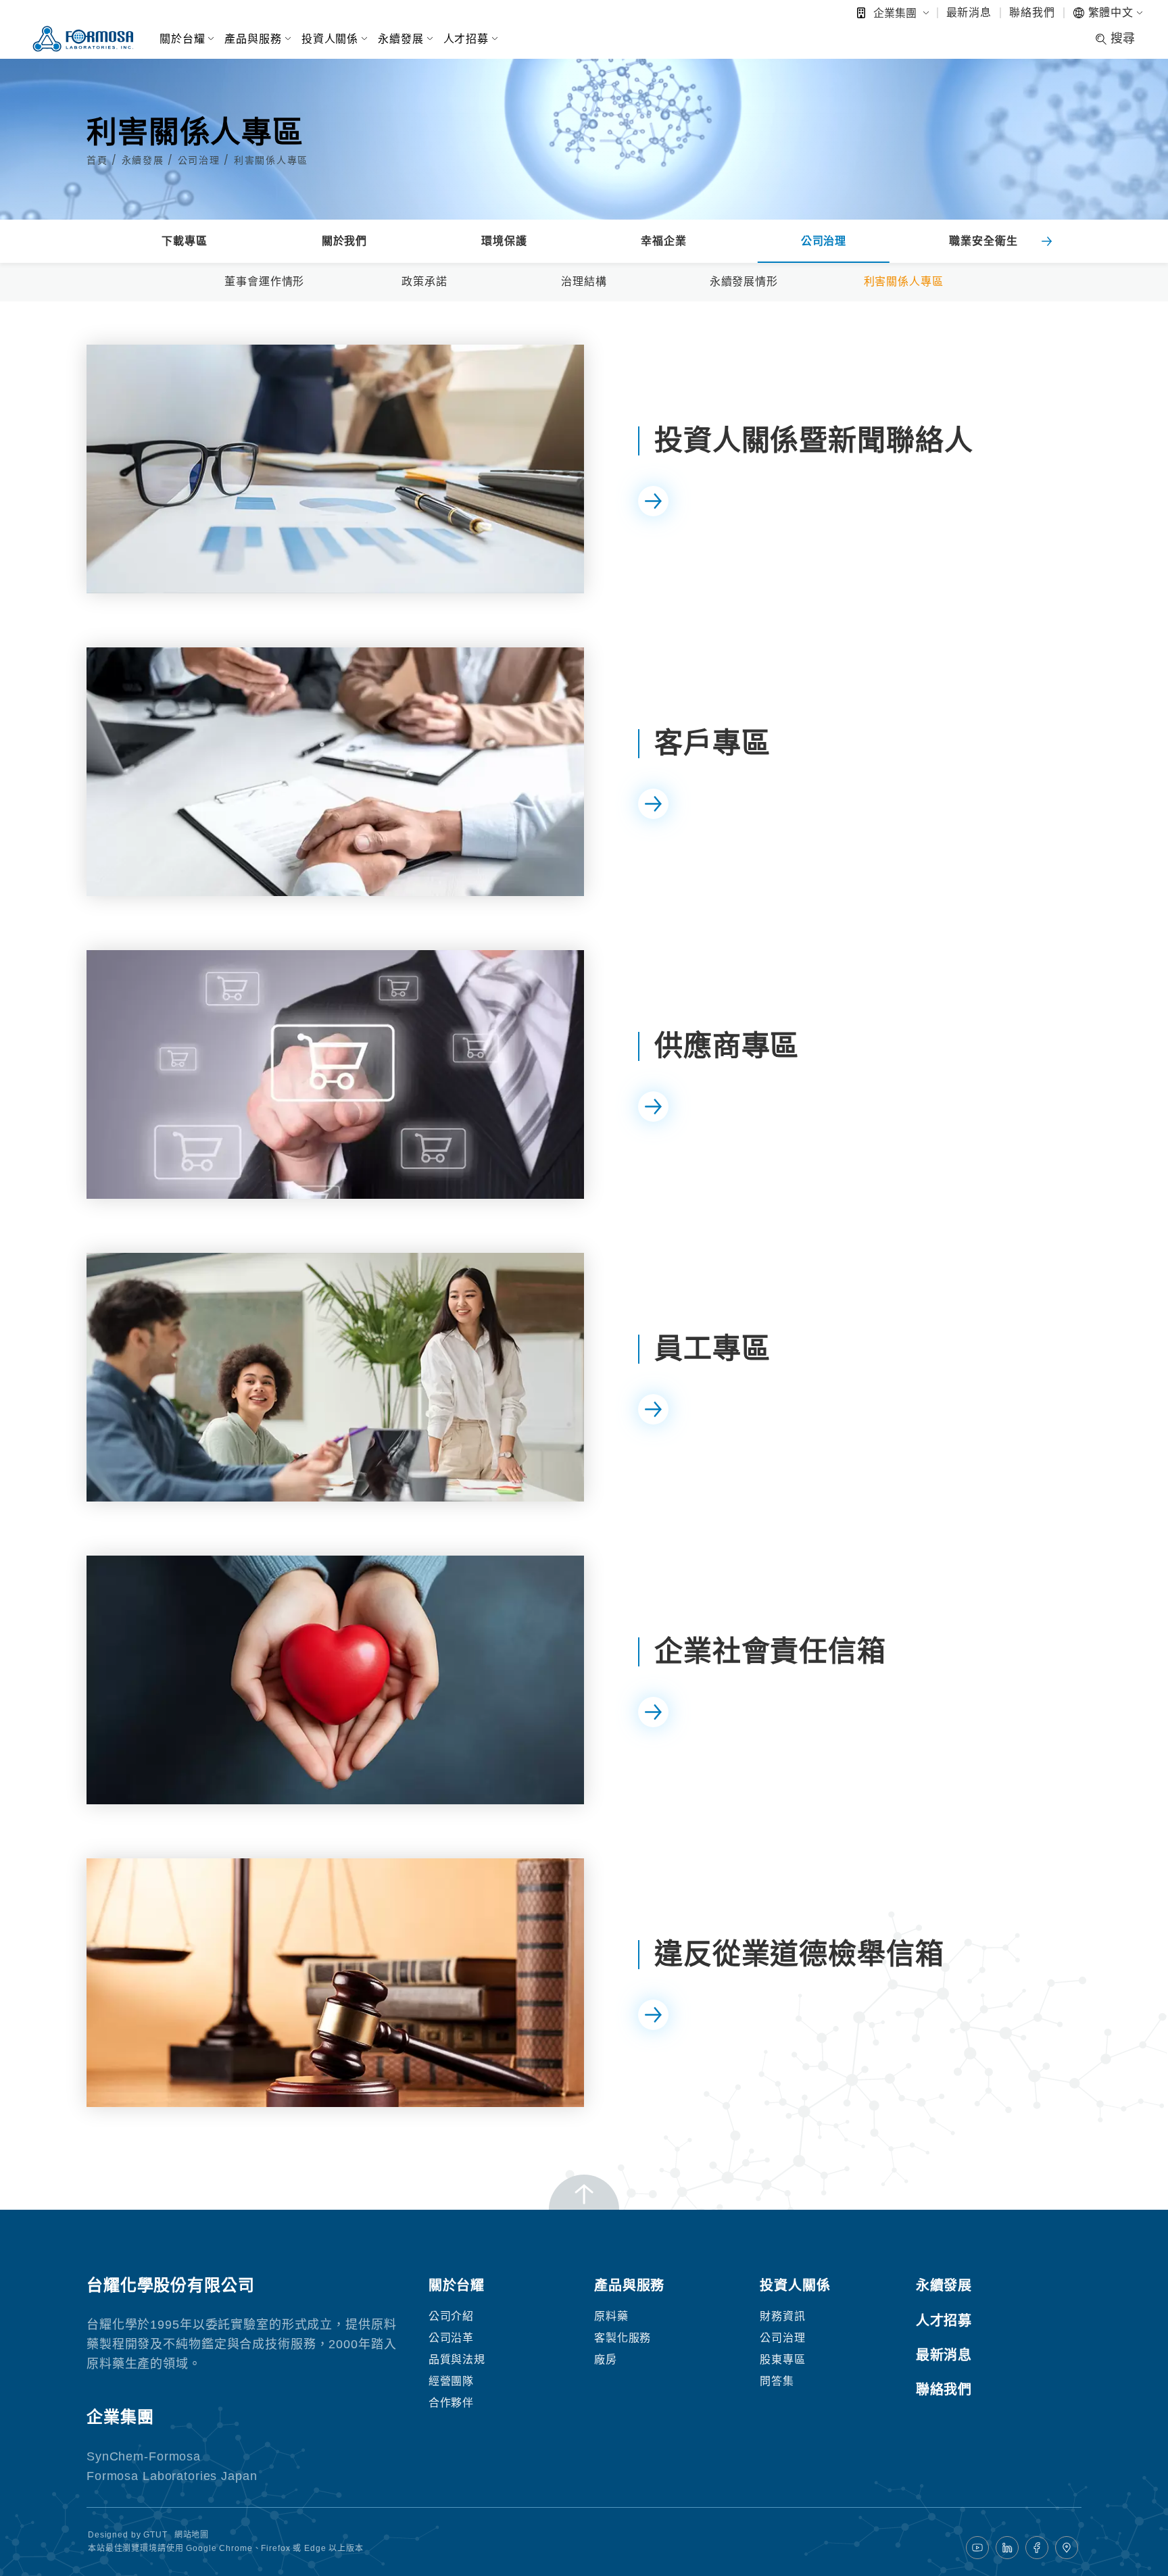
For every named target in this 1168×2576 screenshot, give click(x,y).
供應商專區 (727, 1046)
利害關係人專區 (271, 160)
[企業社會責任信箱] (335, 1680)
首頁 (99, 160)
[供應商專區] (335, 1074)
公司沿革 (451, 2338)
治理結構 (584, 281)
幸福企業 (663, 241)
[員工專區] (335, 1377)
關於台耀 (182, 39)
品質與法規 (457, 2359)
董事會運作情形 (264, 281)
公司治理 (201, 160)
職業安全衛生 (983, 241)
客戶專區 (712, 743)
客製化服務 (623, 2338)
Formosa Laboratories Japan (172, 2476)
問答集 (777, 2381)
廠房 (606, 2359)
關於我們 (344, 241)
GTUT (155, 2535)
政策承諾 (424, 281)
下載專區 (184, 241)
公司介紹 (451, 2316)
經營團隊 (451, 2381)
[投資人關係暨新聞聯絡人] (335, 469)
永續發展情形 (744, 281)
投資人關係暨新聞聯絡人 (814, 440)
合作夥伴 (451, 2403)
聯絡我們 (1032, 13)
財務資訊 (782, 2316)
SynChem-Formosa (144, 2456)
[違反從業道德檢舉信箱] (335, 1983)
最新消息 (969, 13)
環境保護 (504, 241)
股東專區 (782, 2359)
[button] (1046, 241)
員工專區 (712, 1348)
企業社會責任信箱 (770, 1651)
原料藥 (611, 2316)
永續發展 (400, 39)
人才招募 (466, 39)
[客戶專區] (335, 772)
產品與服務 (253, 39)
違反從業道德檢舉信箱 (799, 1954)
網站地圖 (192, 2535)
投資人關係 (330, 39)
